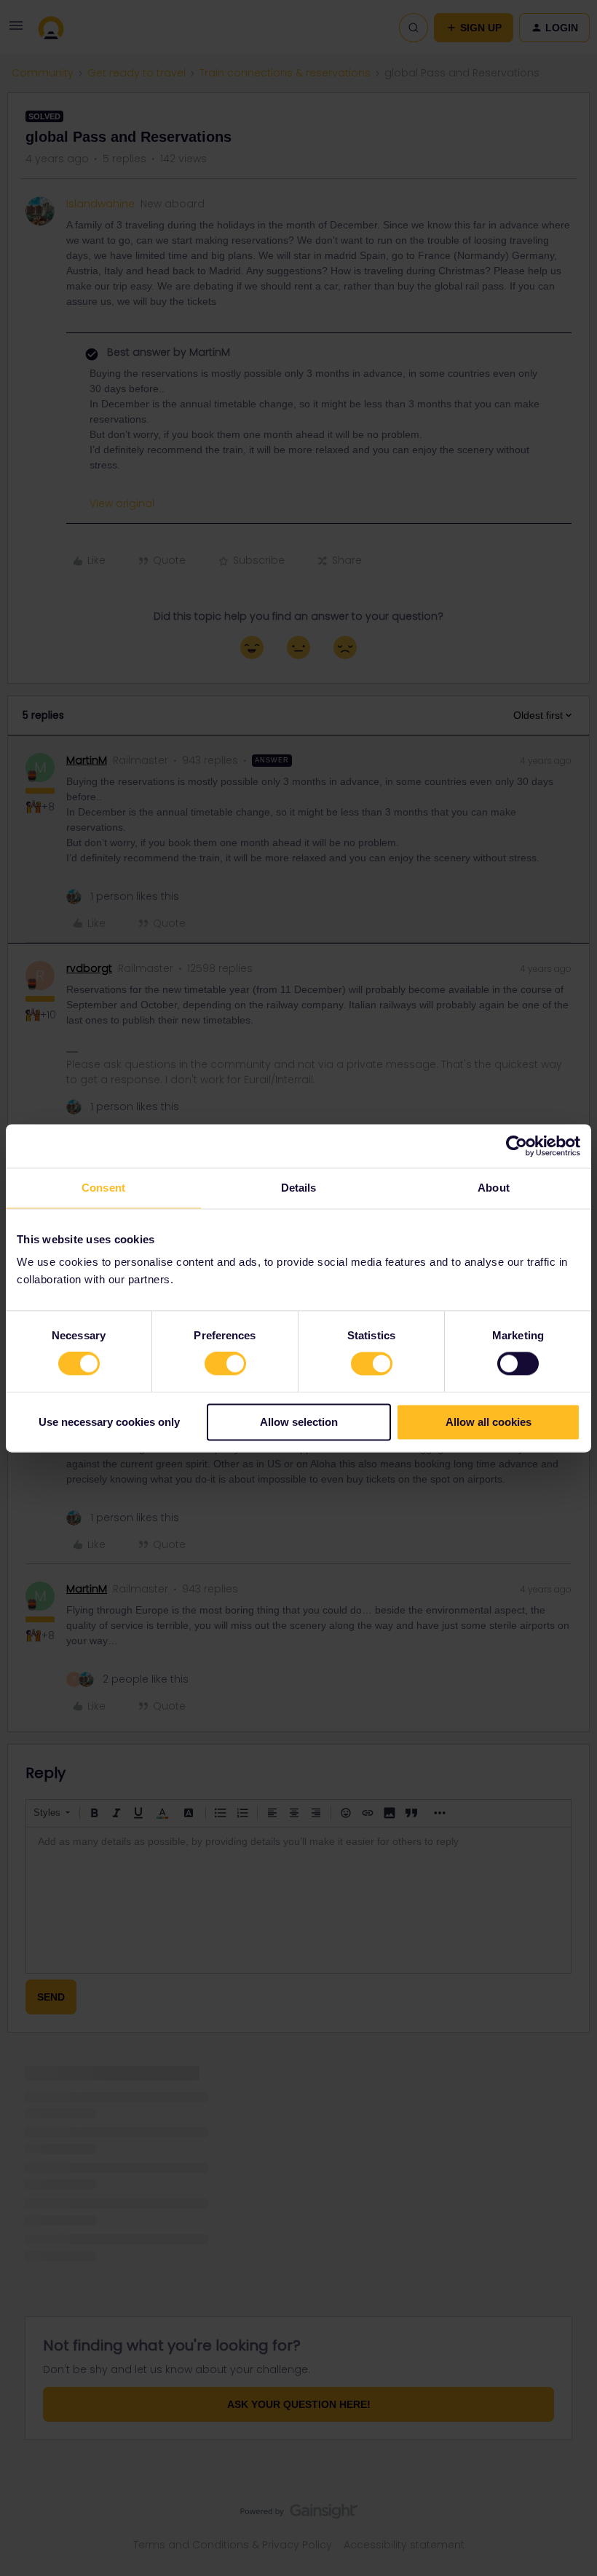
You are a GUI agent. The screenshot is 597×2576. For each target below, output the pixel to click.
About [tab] (494, 1188)
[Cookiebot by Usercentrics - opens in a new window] (517, 1146)
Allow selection (299, 1422)
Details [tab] (299, 1188)
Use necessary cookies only (109, 1422)
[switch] (225, 1364)
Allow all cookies (489, 1422)
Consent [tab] (103, 1188)
